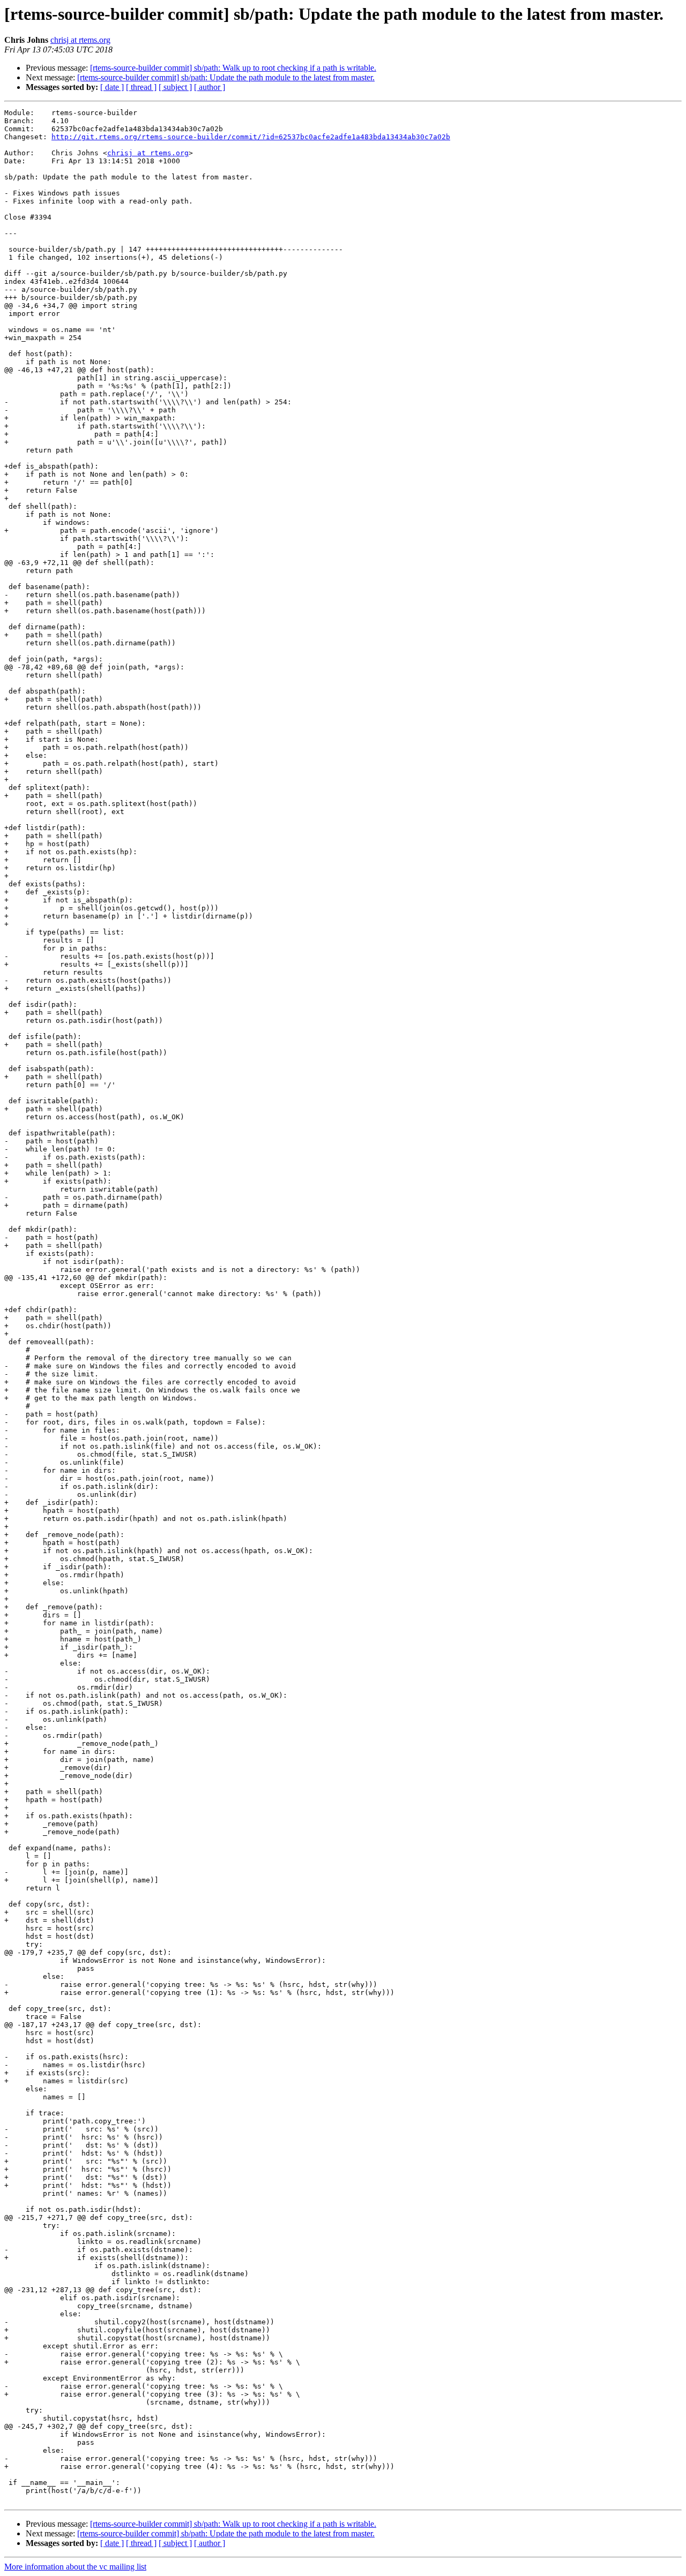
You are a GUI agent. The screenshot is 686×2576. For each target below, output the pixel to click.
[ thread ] (141, 87)
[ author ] (210, 87)
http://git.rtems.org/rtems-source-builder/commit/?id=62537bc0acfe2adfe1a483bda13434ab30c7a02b (251, 137)
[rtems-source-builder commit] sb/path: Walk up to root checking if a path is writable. (233, 68)
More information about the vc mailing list (75, 2567)
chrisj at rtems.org (80, 40)
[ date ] (112, 87)
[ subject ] (175, 87)
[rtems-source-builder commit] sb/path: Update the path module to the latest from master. (226, 77)
